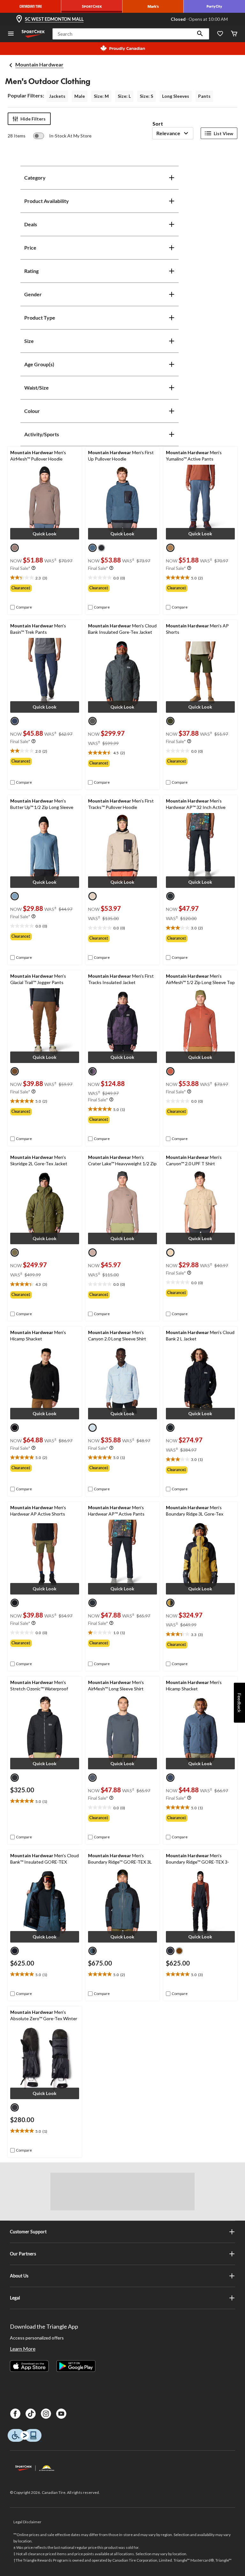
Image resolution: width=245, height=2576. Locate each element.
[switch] (62, 136)
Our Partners (23, 2254)
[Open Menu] (11, 34)
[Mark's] (153, 6)
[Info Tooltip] (33, 568)
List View (223, 133)
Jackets (57, 96)
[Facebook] (15, 2414)
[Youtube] (61, 2414)
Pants (204, 96)
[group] (45, 588)
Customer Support (28, 2232)
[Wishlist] (220, 34)
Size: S (146, 96)
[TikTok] (31, 2414)
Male (80, 96)
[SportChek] (92, 6)
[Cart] (234, 34)
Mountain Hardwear (39, 64)
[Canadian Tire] (31, 6)
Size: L (124, 96)
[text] (45, 578)
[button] (200, 34)
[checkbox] (21, 607)
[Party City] (214, 6)
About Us (19, 2276)
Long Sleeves (176, 96)
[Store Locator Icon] (19, 19)
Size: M (101, 96)
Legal (15, 2298)
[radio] (15, 548)
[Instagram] (46, 2414)
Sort (158, 124)
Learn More (23, 2349)
